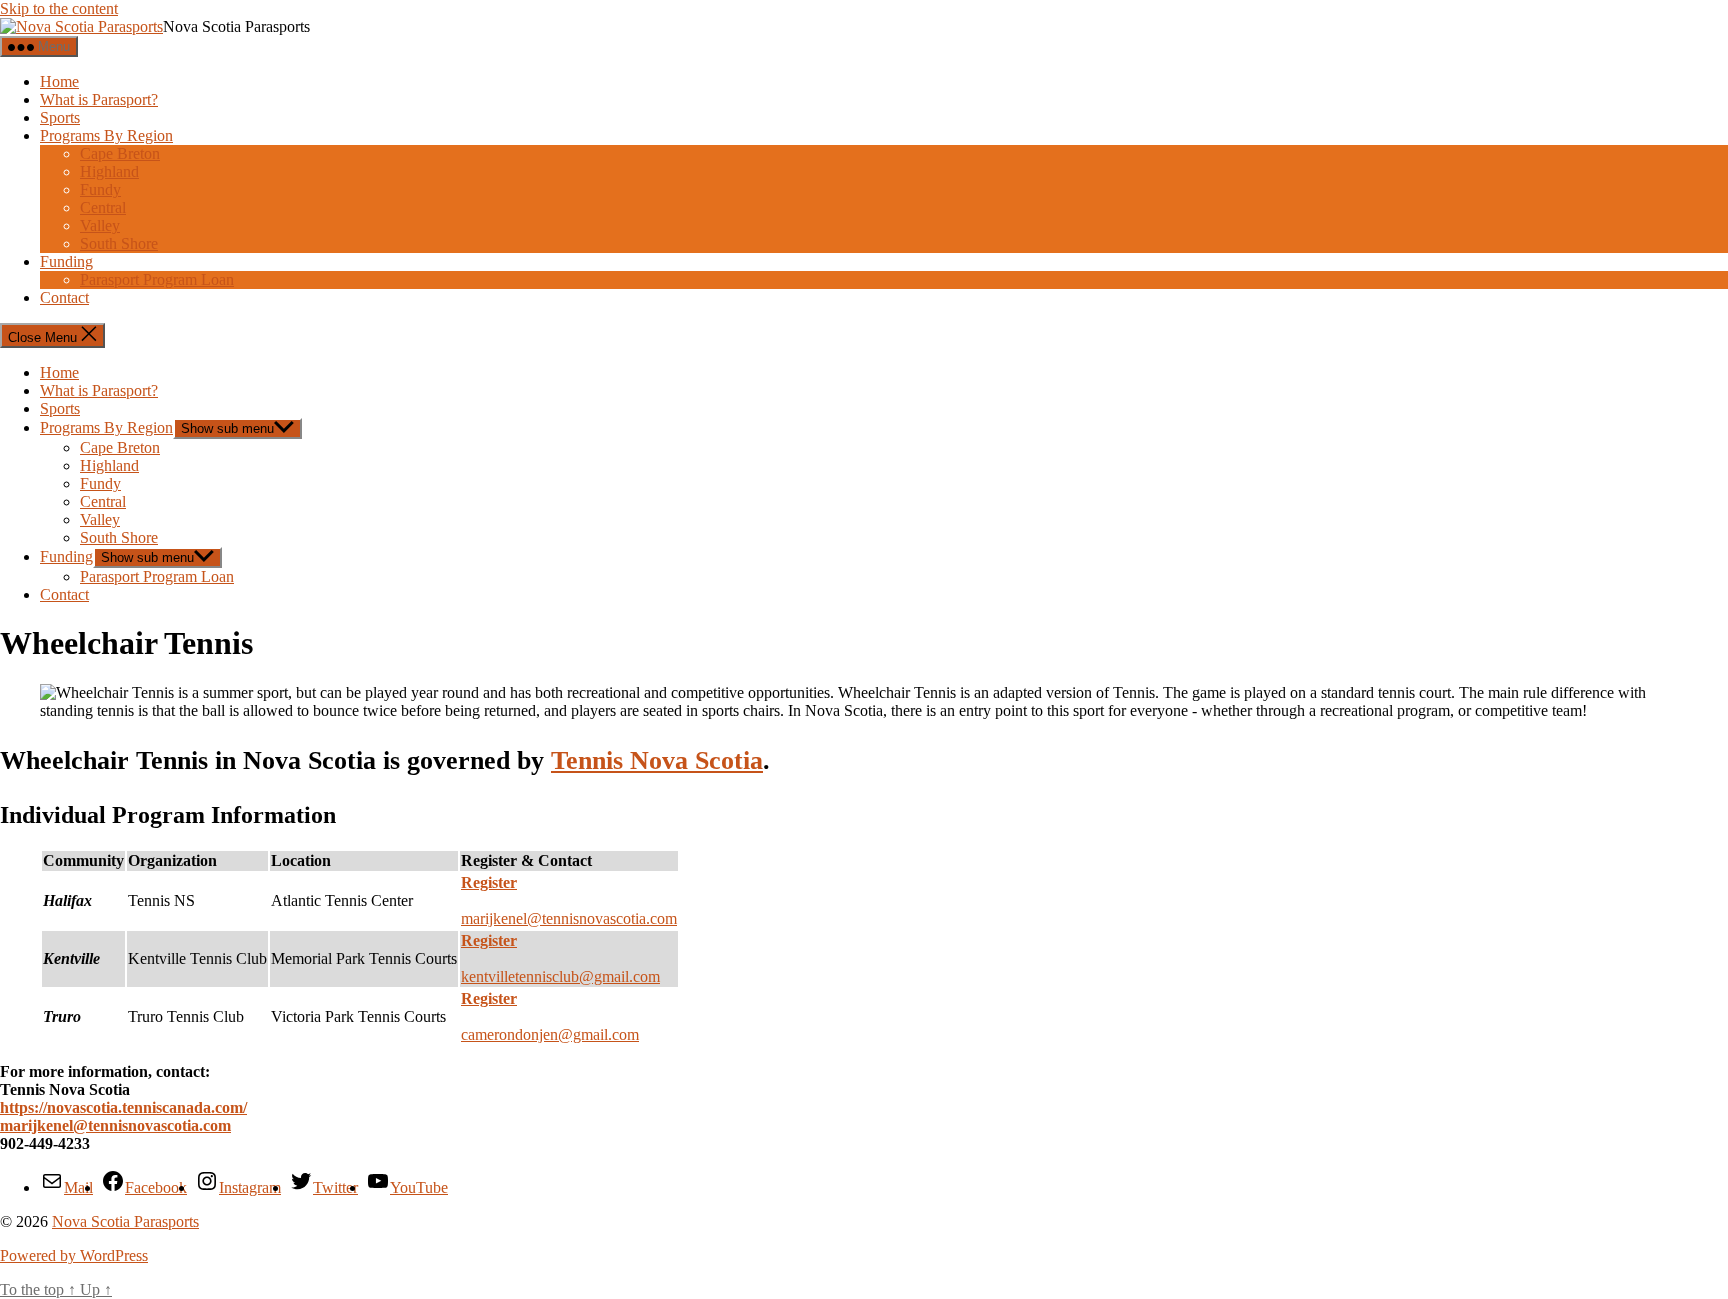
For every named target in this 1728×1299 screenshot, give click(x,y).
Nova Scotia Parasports (125, 1221)
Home (59, 81)
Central (103, 207)
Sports (60, 117)
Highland (109, 171)
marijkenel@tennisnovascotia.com (569, 918)
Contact (64, 297)
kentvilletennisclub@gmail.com (560, 976)
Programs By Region (106, 135)
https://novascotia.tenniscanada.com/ (123, 1107)
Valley (100, 225)
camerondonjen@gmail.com (550, 1034)
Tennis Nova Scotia (657, 760)
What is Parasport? (99, 99)
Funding (66, 261)
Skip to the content (59, 8)
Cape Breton (120, 153)
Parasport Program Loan (157, 279)
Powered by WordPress (74, 1255)
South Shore (119, 243)
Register (489, 940)
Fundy (100, 189)
